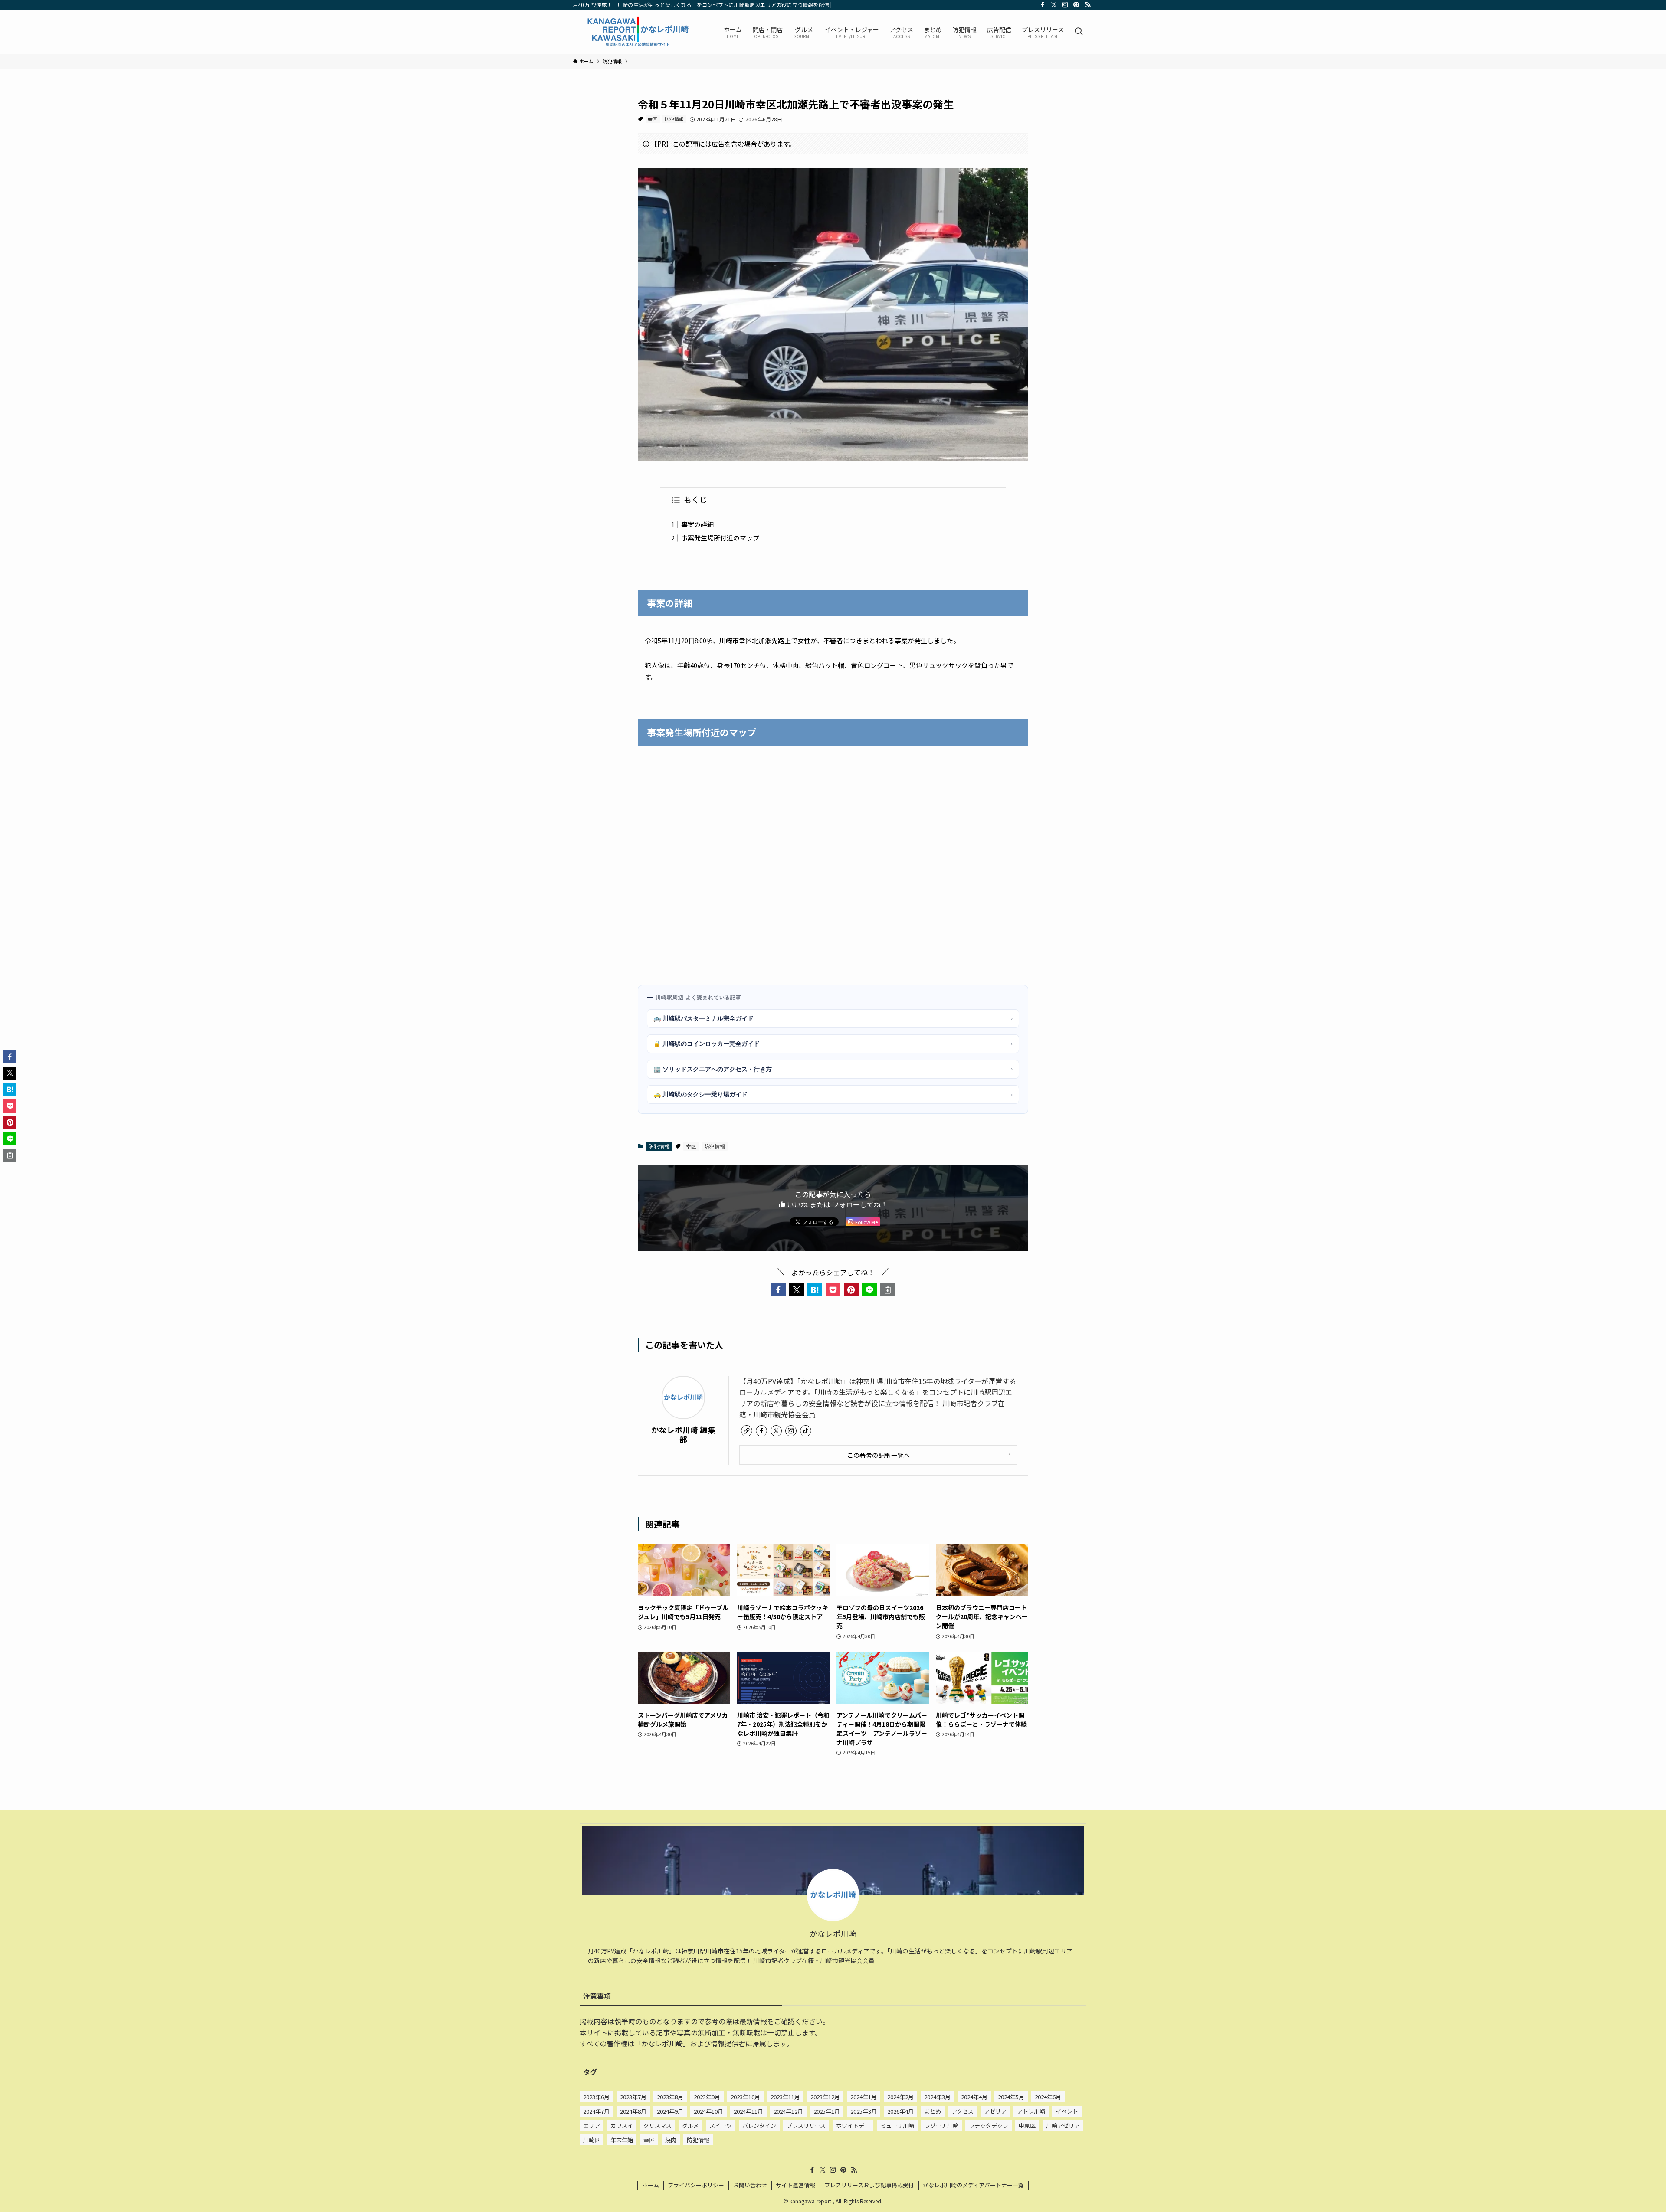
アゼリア (995, 2111)
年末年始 (622, 2140)
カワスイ (622, 2125)
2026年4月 (900, 2111)
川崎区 (592, 2140)
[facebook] (1043, 5)
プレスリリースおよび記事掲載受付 (869, 2185)
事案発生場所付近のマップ (720, 538)
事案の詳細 (697, 524)
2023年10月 (745, 2097)
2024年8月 (633, 2111)
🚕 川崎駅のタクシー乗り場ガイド (833, 1094)
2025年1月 (827, 2111)
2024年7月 (596, 2111)
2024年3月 (937, 2097)
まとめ (933, 2111)
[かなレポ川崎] (637, 32)
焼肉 (671, 2140)
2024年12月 (788, 2111)
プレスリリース (806, 2125)
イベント (1067, 2111)
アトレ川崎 (1031, 2111)
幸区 (653, 119)
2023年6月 (596, 2097)
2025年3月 (864, 2111)
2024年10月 (708, 2111)
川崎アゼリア (1063, 2125)
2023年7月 (633, 2097)
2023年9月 (707, 2097)
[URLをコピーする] (888, 1290)
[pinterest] (1076, 5)
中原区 (1027, 2125)
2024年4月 (974, 2097)
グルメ (690, 2125)
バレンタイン (759, 2125)
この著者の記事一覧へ (878, 1455)
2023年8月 (670, 2097)
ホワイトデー (853, 2125)
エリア (592, 2125)
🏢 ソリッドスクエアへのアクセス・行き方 (833, 1069)
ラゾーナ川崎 (941, 2125)
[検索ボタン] (1079, 32)
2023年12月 (825, 2097)
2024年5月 (1011, 2097)
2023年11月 (785, 2097)
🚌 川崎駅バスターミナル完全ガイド (833, 1018)
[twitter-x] (1054, 5)
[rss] (1088, 5)
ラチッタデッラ (989, 2125)
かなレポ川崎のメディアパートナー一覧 (973, 2185)
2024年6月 (1048, 2097)
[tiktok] (806, 1431)
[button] (778, 1290)
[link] (747, 1431)
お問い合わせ (750, 2185)
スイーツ (721, 2125)
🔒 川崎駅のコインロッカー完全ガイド (833, 1044)
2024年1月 (864, 2097)
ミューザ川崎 (897, 2125)
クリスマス (658, 2125)
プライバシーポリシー (696, 2185)
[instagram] (1065, 5)
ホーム (651, 2185)
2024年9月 (670, 2111)
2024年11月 (748, 2111)
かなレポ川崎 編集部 (683, 1434)
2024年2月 (900, 2097)
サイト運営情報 (795, 2185)
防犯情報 (674, 119)
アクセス (963, 2111)
